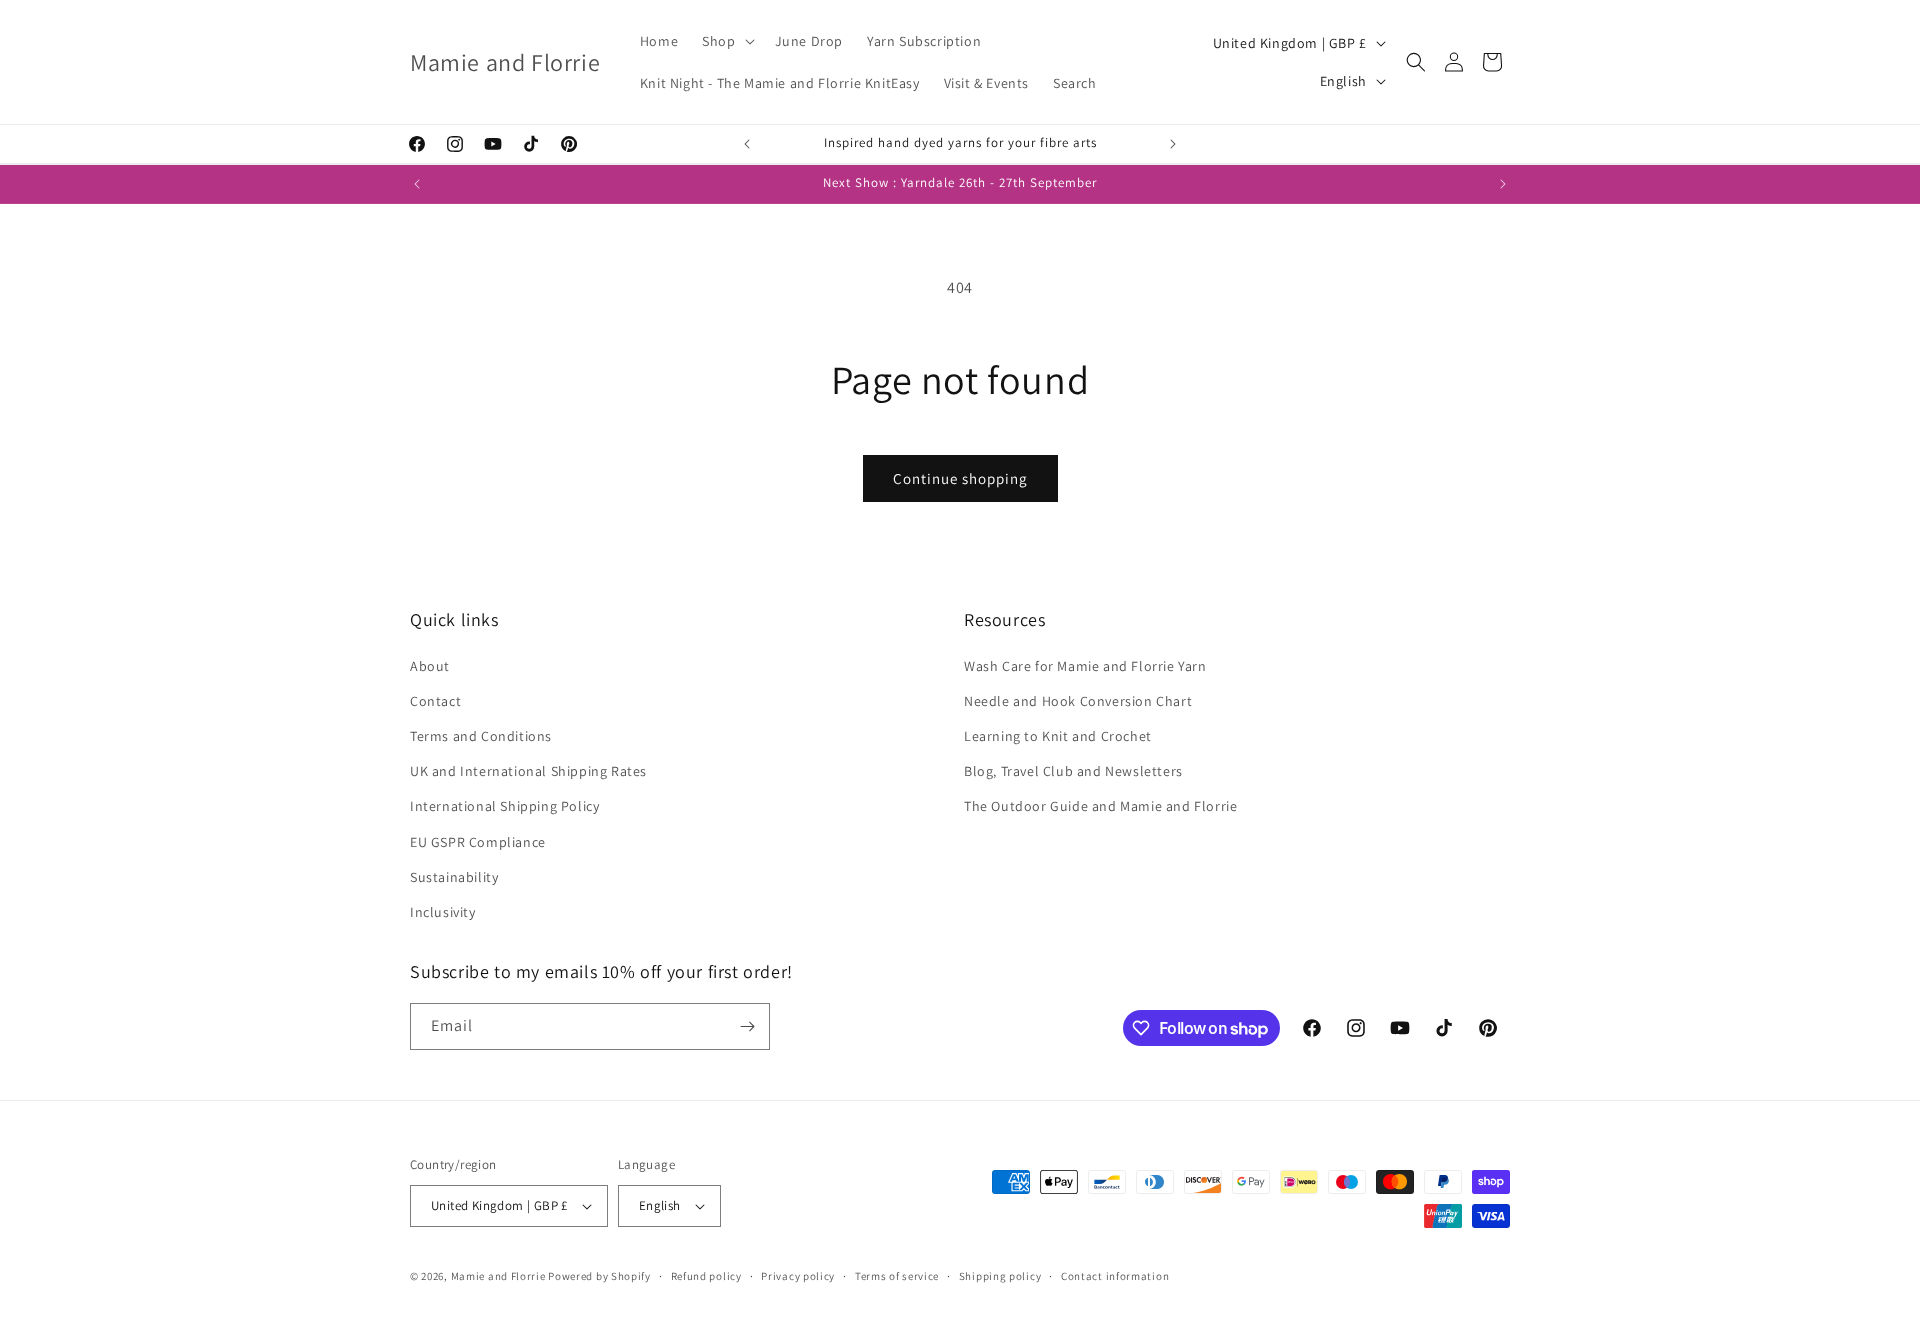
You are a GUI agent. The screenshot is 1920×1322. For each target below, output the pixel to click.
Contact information (1115, 1276)
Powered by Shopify (599, 1276)
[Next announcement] (1173, 144)
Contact (435, 701)
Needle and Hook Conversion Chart (1078, 701)
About (430, 666)
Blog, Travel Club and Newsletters (1073, 771)
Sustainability (454, 877)
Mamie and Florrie (500, 1276)
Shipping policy (1000, 1276)
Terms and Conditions (481, 736)
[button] (726, 41)
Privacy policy (798, 1276)
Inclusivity (443, 912)
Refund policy (706, 1276)
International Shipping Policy (504, 806)
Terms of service (897, 1276)
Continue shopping (960, 478)
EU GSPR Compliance (478, 842)
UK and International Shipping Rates (528, 771)
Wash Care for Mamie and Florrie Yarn (1085, 666)
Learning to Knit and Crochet (1058, 736)
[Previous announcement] (747, 144)
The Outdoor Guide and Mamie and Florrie (1100, 806)
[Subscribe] (747, 1026)
